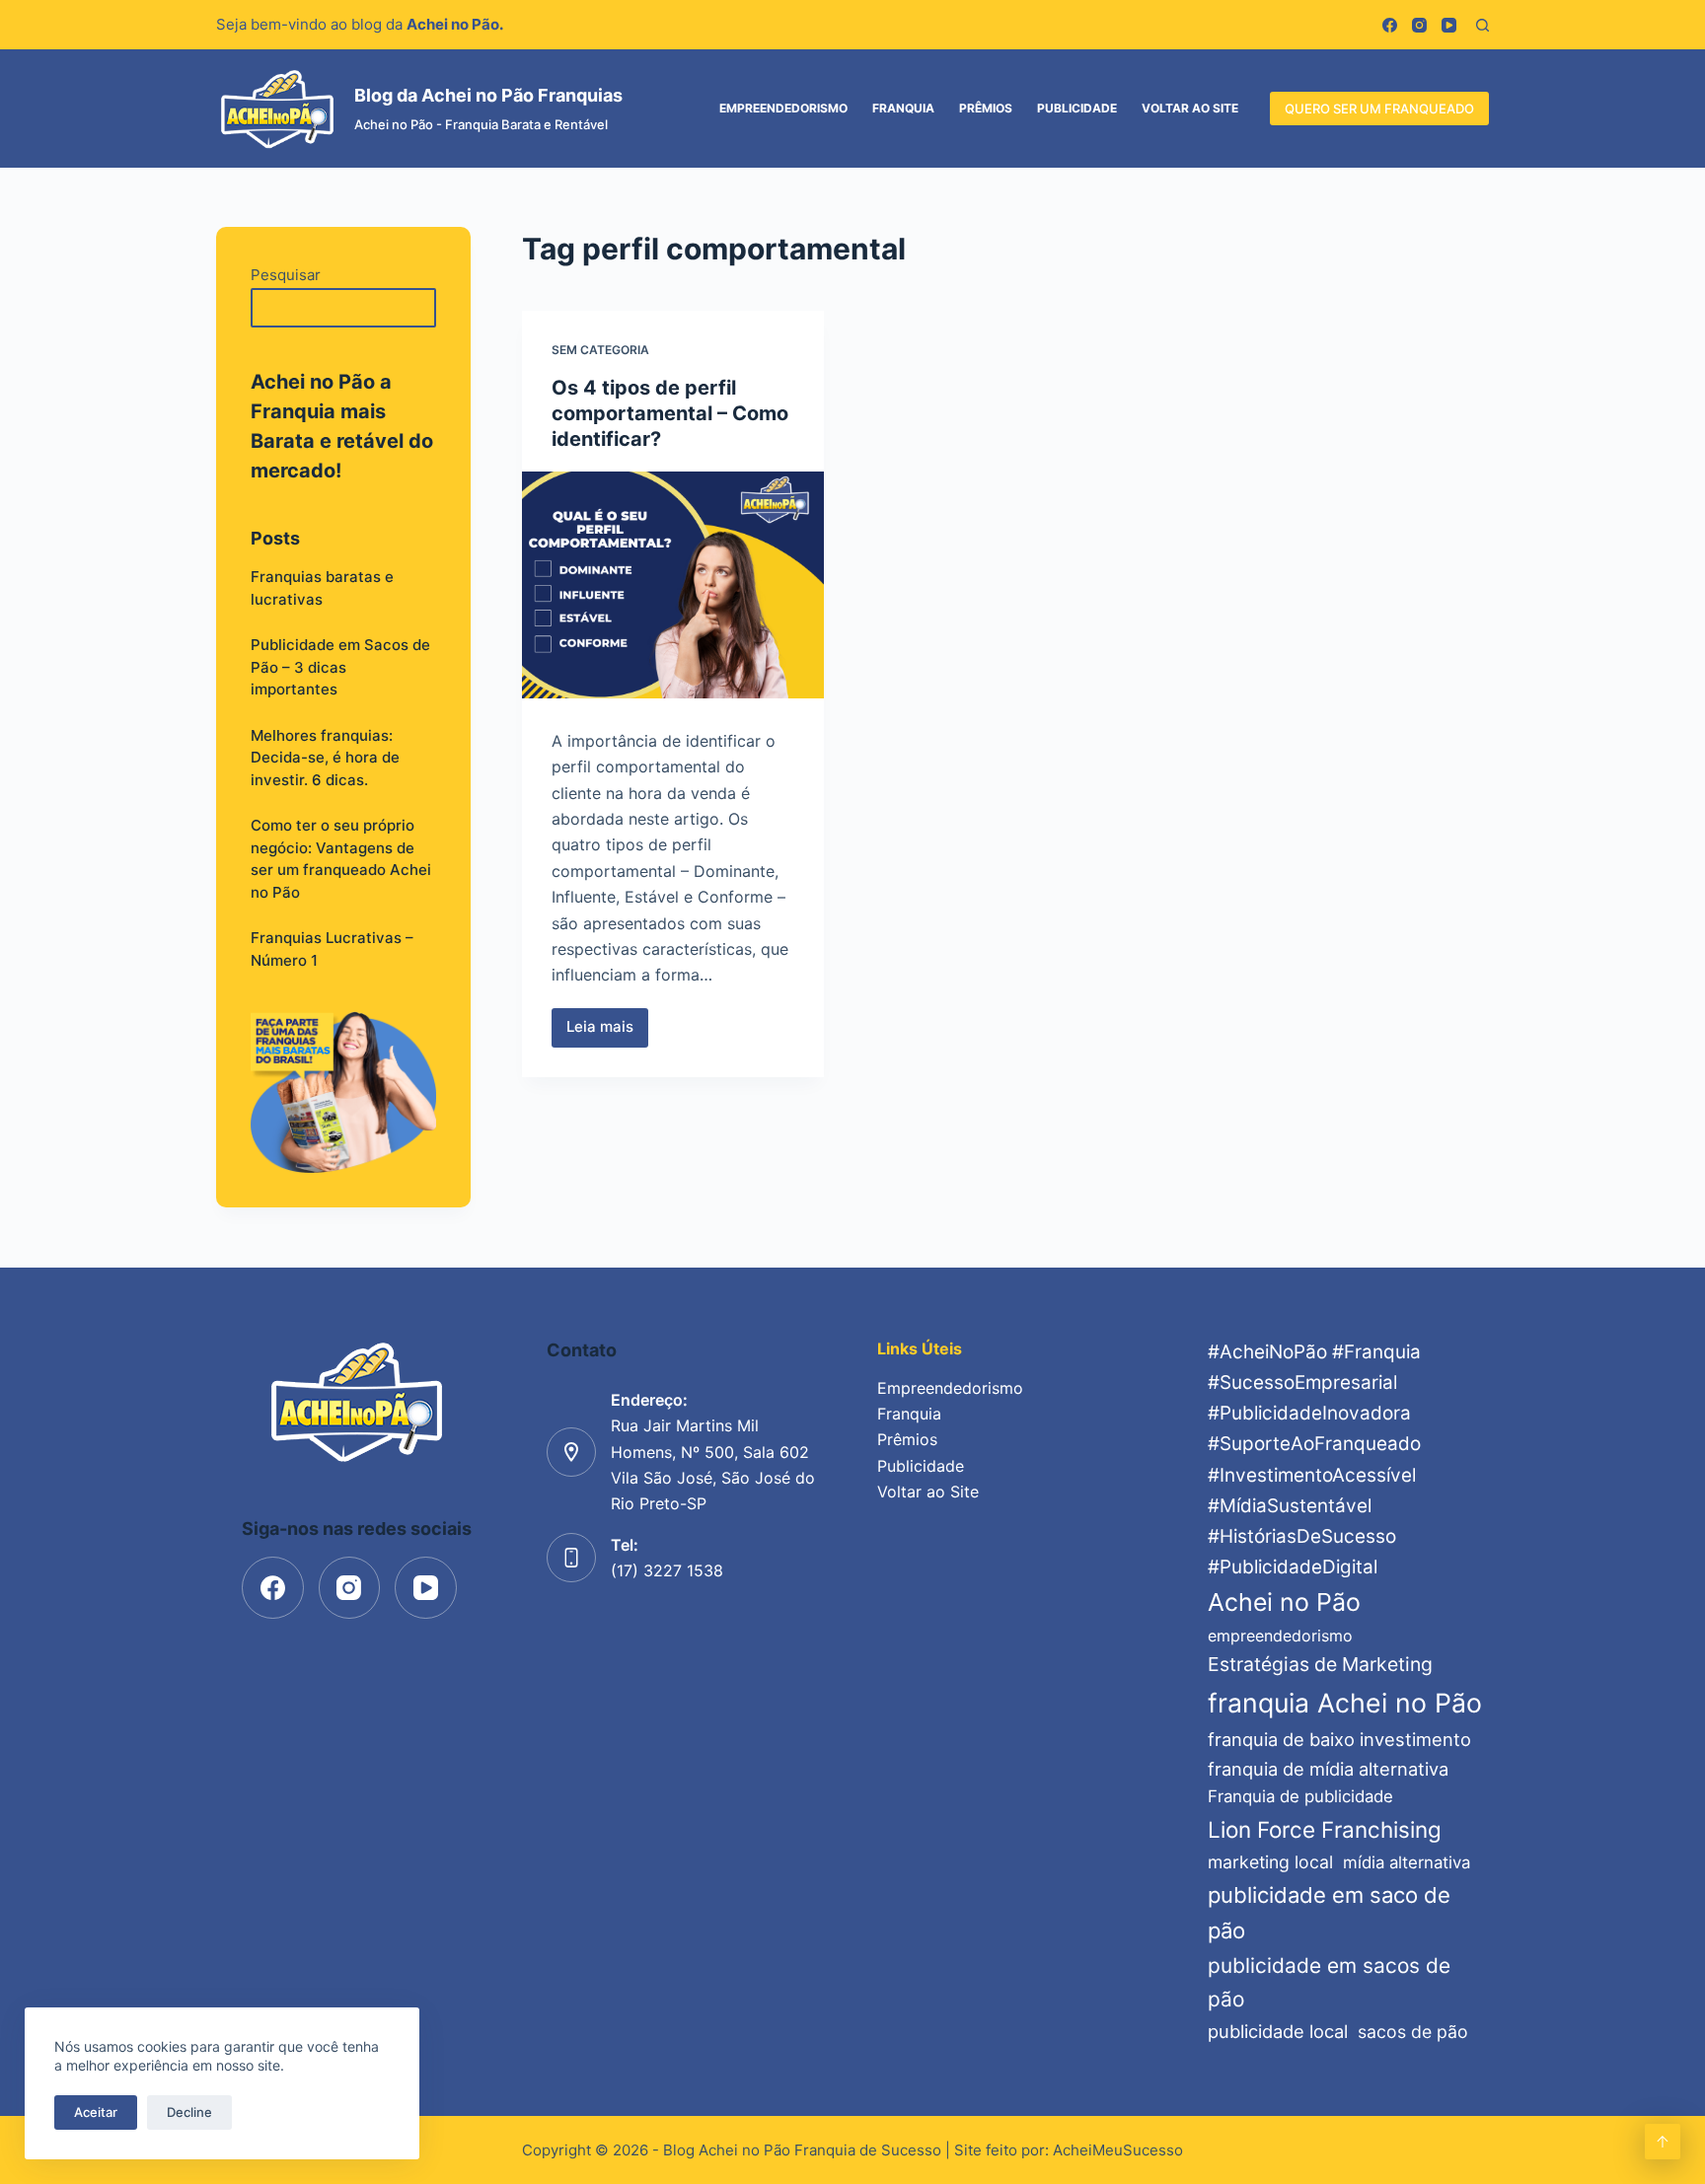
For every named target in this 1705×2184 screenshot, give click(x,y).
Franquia (903, 108)
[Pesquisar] (1483, 25)
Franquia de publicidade (1300, 1796)
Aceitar (96, 2112)
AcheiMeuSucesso (1118, 2150)
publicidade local (1278, 2031)
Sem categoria (600, 350)
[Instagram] (1419, 25)
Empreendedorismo (783, 108)
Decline (189, 2112)
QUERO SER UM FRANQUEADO (1379, 109)
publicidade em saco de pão (1329, 1913)
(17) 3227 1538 (667, 1570)
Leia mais (607, 1032)
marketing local (1270, 1862)
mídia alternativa (1407, 1862)
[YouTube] (1449, 25)
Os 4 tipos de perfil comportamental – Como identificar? (670, 413)
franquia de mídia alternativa (1328, 1769)
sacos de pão (1413, 2032)
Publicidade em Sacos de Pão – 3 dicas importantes (340, 667)
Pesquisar (286, 275)
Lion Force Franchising (1325, 1829)
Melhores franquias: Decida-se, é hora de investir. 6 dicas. (325, 758)
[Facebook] (1390, 25)
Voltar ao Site (1190, 108)
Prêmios (986, 108)
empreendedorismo (1280, 1636)
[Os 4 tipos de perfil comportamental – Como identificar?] (673, 585)
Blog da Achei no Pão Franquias (488, 95)
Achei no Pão (1284, 1602)
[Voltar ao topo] (1663, 2142)
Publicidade (1077, 108)
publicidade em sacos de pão (1329, 1982)
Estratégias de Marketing (1320, 1664)
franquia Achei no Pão (1345, 1703)
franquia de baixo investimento (1339, 1739)
